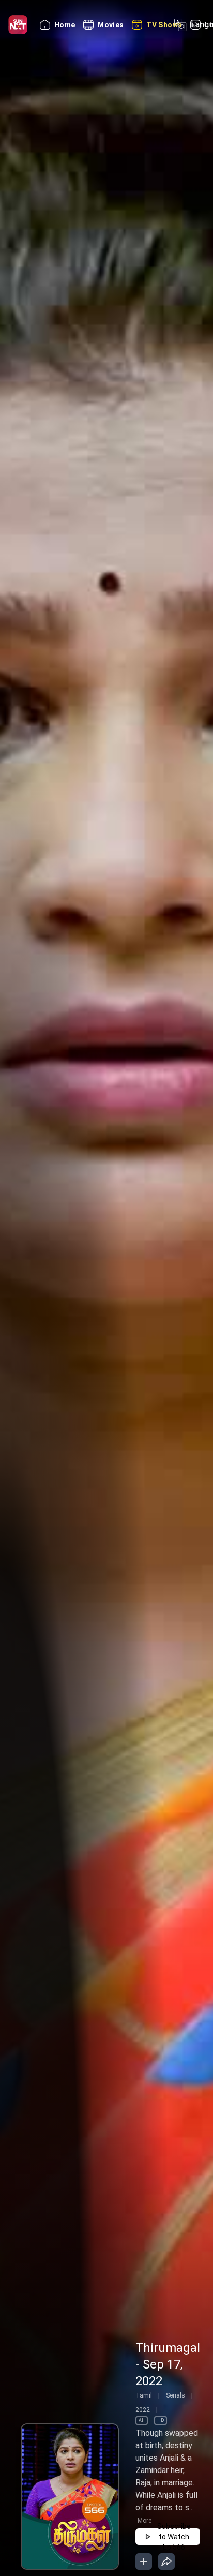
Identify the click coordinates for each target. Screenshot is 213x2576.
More (144, 2521)
